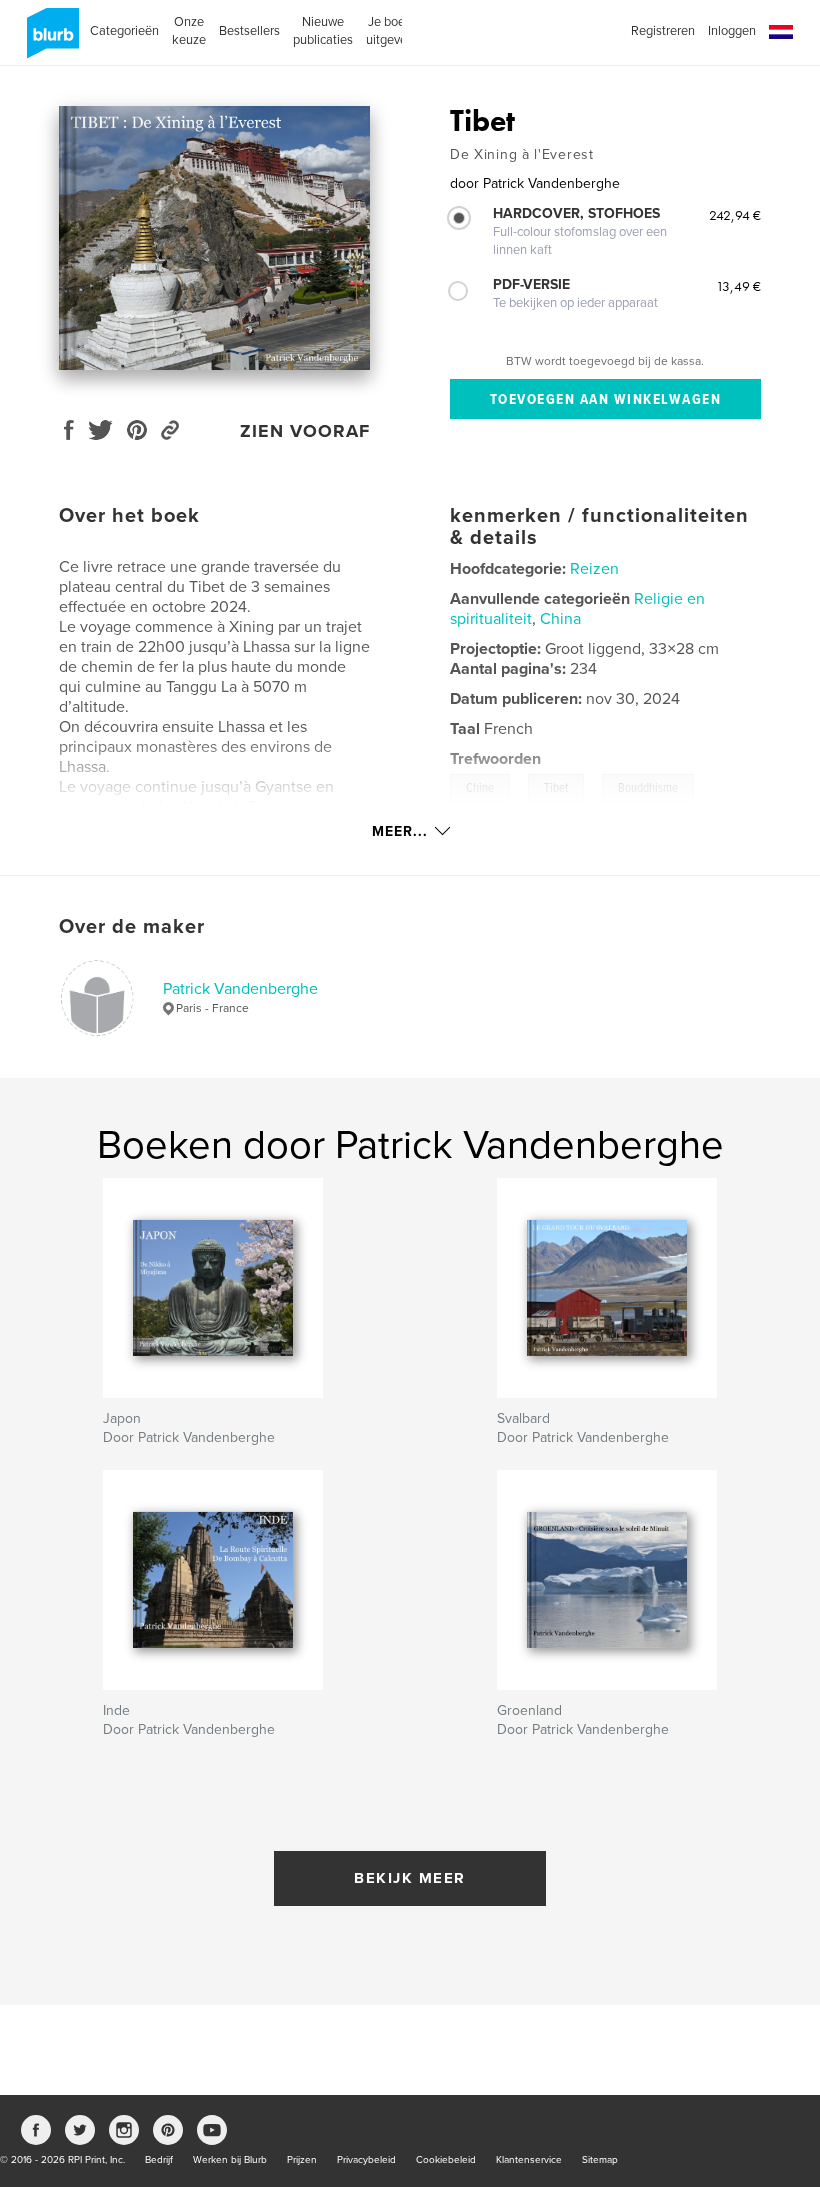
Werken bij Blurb (230, 2160)
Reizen (594, 569)
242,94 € (735, 215)
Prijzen (302, 2160)
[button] (781, 32)
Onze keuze (189, 31)
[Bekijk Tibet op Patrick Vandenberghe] (214, 238)
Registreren (663, 31)
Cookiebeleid (446, 2160)
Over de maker (132, 927)
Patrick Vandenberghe (240, 989)
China (560, 619)
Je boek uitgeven (390, 31)
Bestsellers (249, 31)
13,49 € (738, 286)
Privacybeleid (366, 2160)
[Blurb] (49, 41)
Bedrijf (159, 2160)
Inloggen (732, 31)
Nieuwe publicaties (323, 31)
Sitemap (600, 2160)
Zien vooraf (305, 431)
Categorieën (124, 31)
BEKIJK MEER (410, 1878)
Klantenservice (529, 2160)
